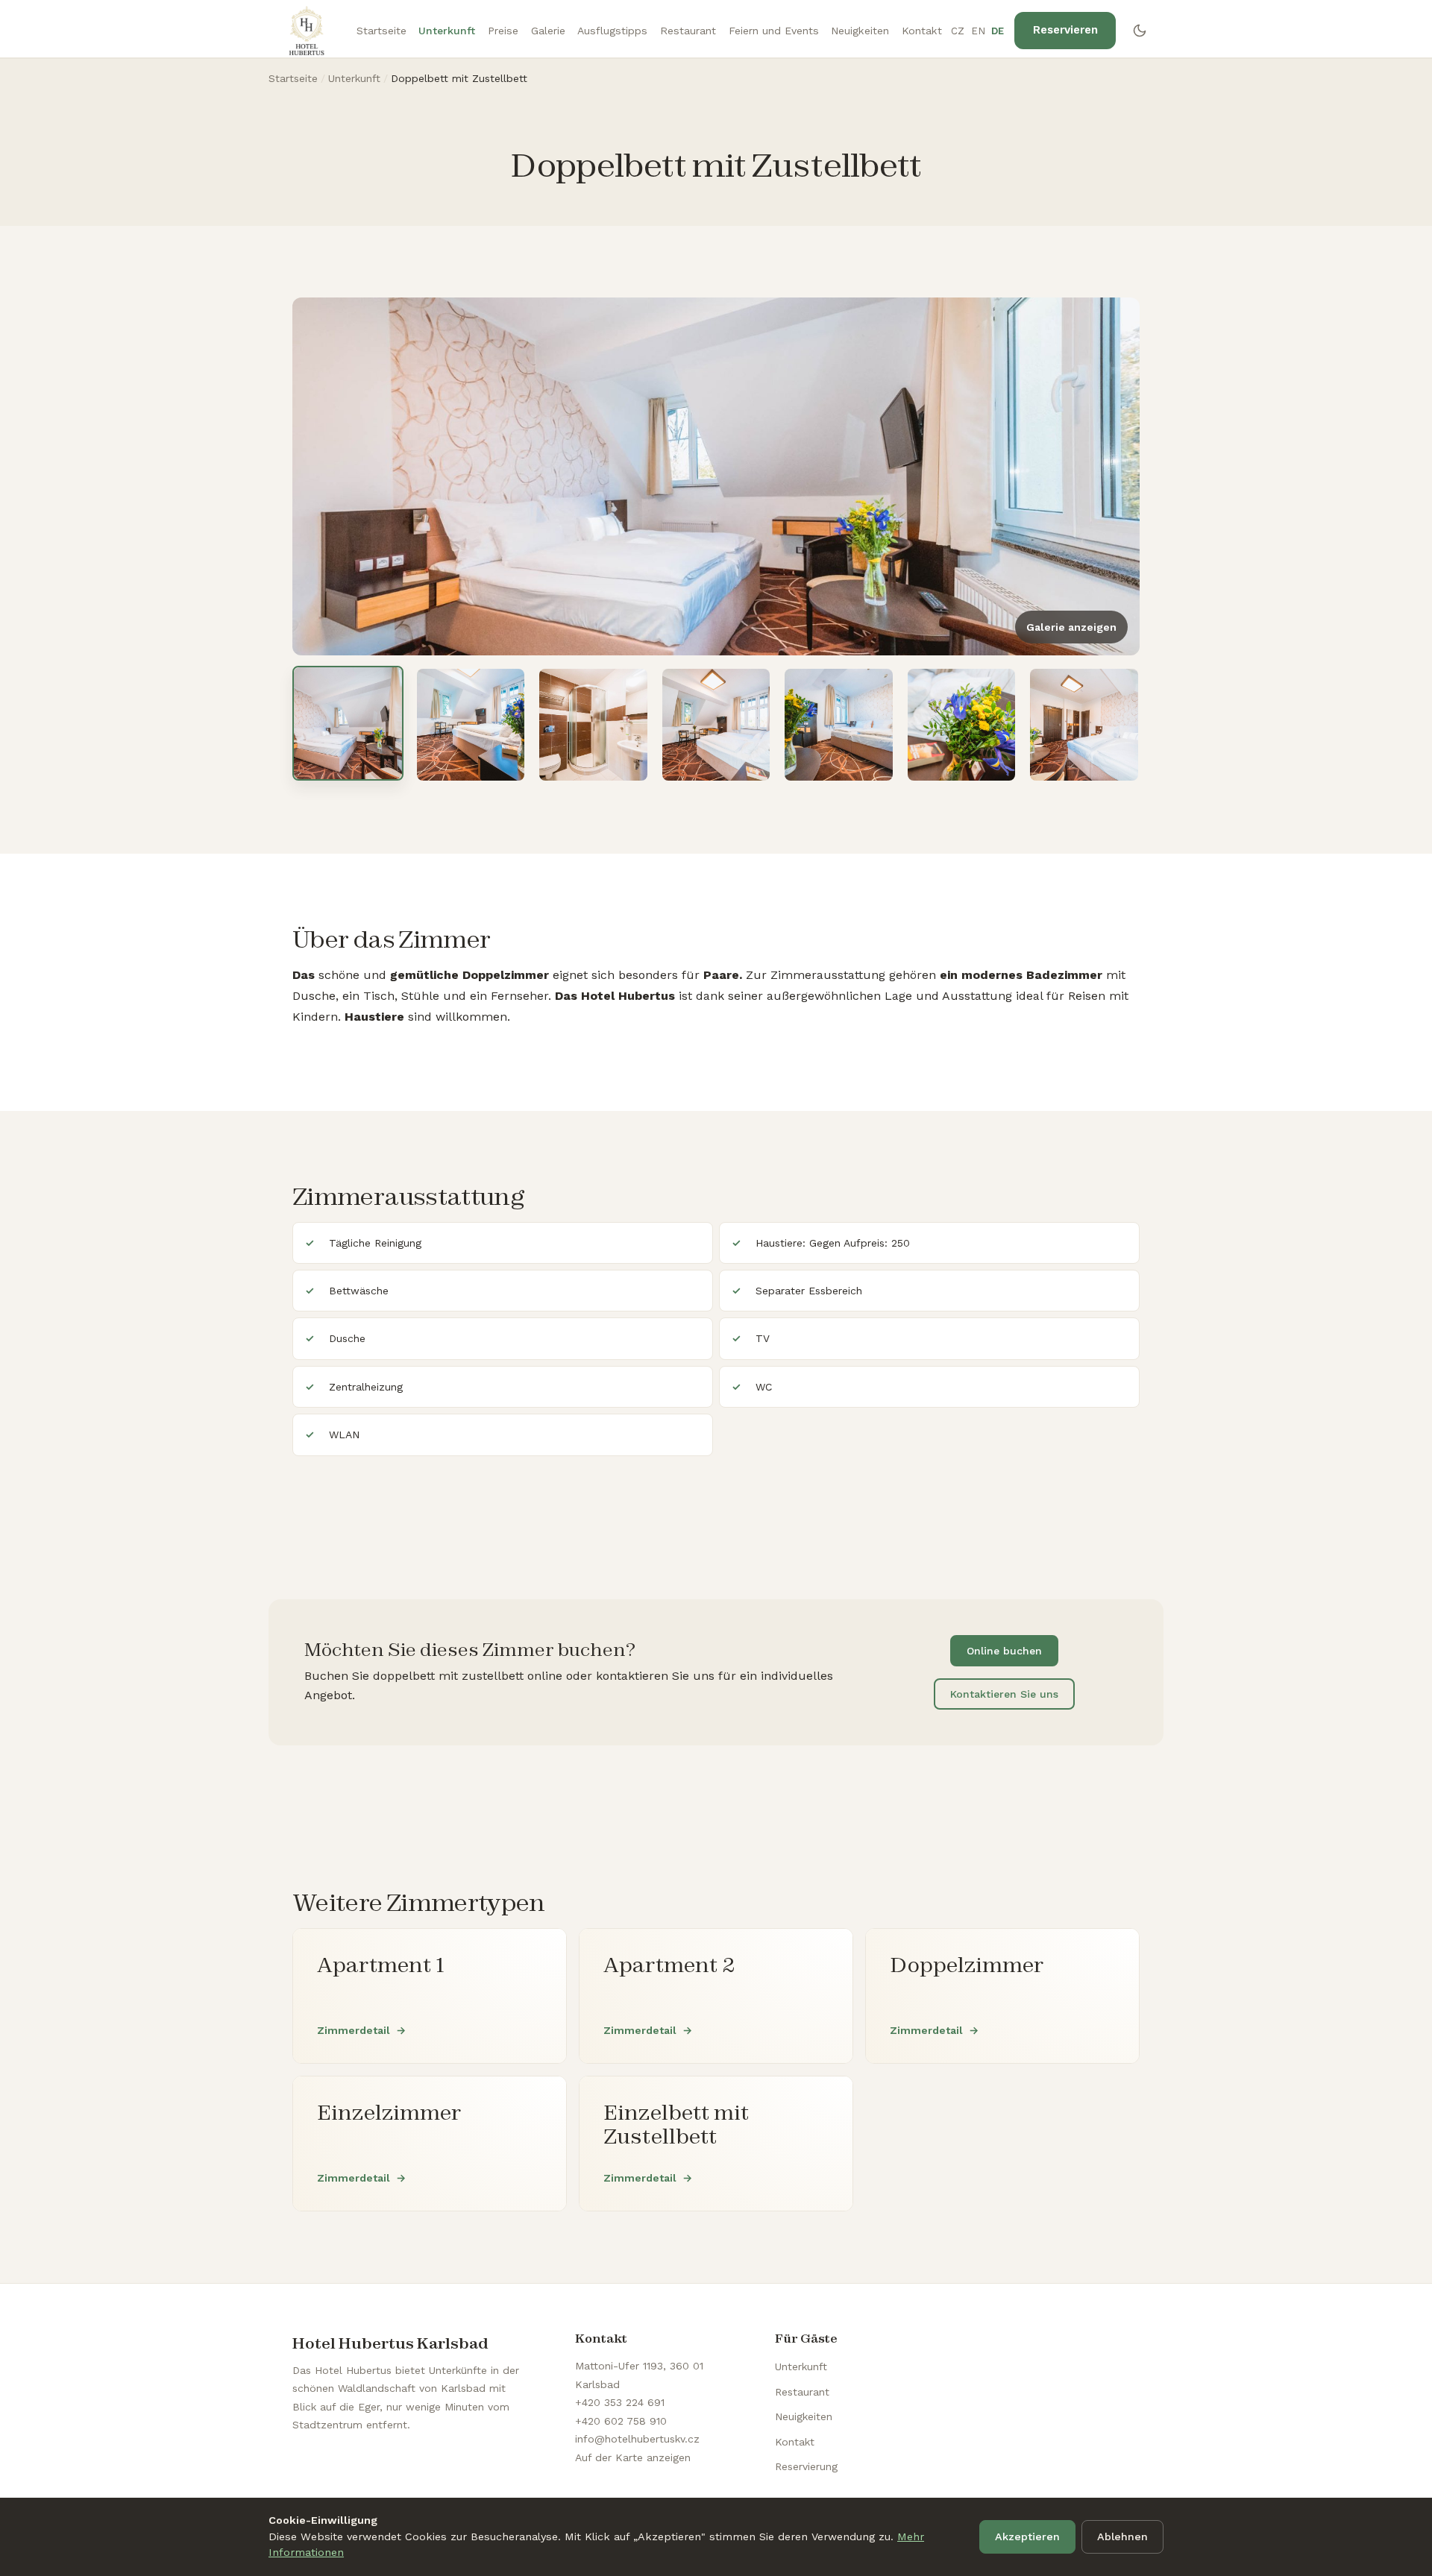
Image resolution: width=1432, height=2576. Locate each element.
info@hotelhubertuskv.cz (637, 2439)
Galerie (548, 31)
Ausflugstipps (612, 31)
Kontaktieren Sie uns (1004, 1694)
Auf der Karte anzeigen (633, 2457)
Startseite (381, 31)
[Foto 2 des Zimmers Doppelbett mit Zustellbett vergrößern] (471, 725)
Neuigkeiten (860, 31)
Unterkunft (447, 31)
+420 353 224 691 (620, 2402)
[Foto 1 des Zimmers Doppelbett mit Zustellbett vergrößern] (348, 723)
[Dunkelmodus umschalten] (1140, 31)
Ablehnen (1122, 2536)
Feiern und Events (774, 31)
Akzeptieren (1027, 2536)
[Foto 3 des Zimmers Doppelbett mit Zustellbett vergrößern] (593, 725)
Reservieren (1065, 30)
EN (979, 31)
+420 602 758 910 (621, 2421)
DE (998, 31)
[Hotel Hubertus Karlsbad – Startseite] (307, 31)
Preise (503, 31)
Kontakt (922, 31)
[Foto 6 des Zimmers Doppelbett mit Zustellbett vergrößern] (962, 725)
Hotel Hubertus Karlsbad (390, 2343)
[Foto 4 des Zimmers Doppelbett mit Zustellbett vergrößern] (716, 725)
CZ (958, 31)
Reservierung (806, 2466)
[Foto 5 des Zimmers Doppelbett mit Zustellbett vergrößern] (839, 725)
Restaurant (688, 31)
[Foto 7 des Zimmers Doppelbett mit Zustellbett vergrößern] (1084, 725)
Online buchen (1004, 1651)
